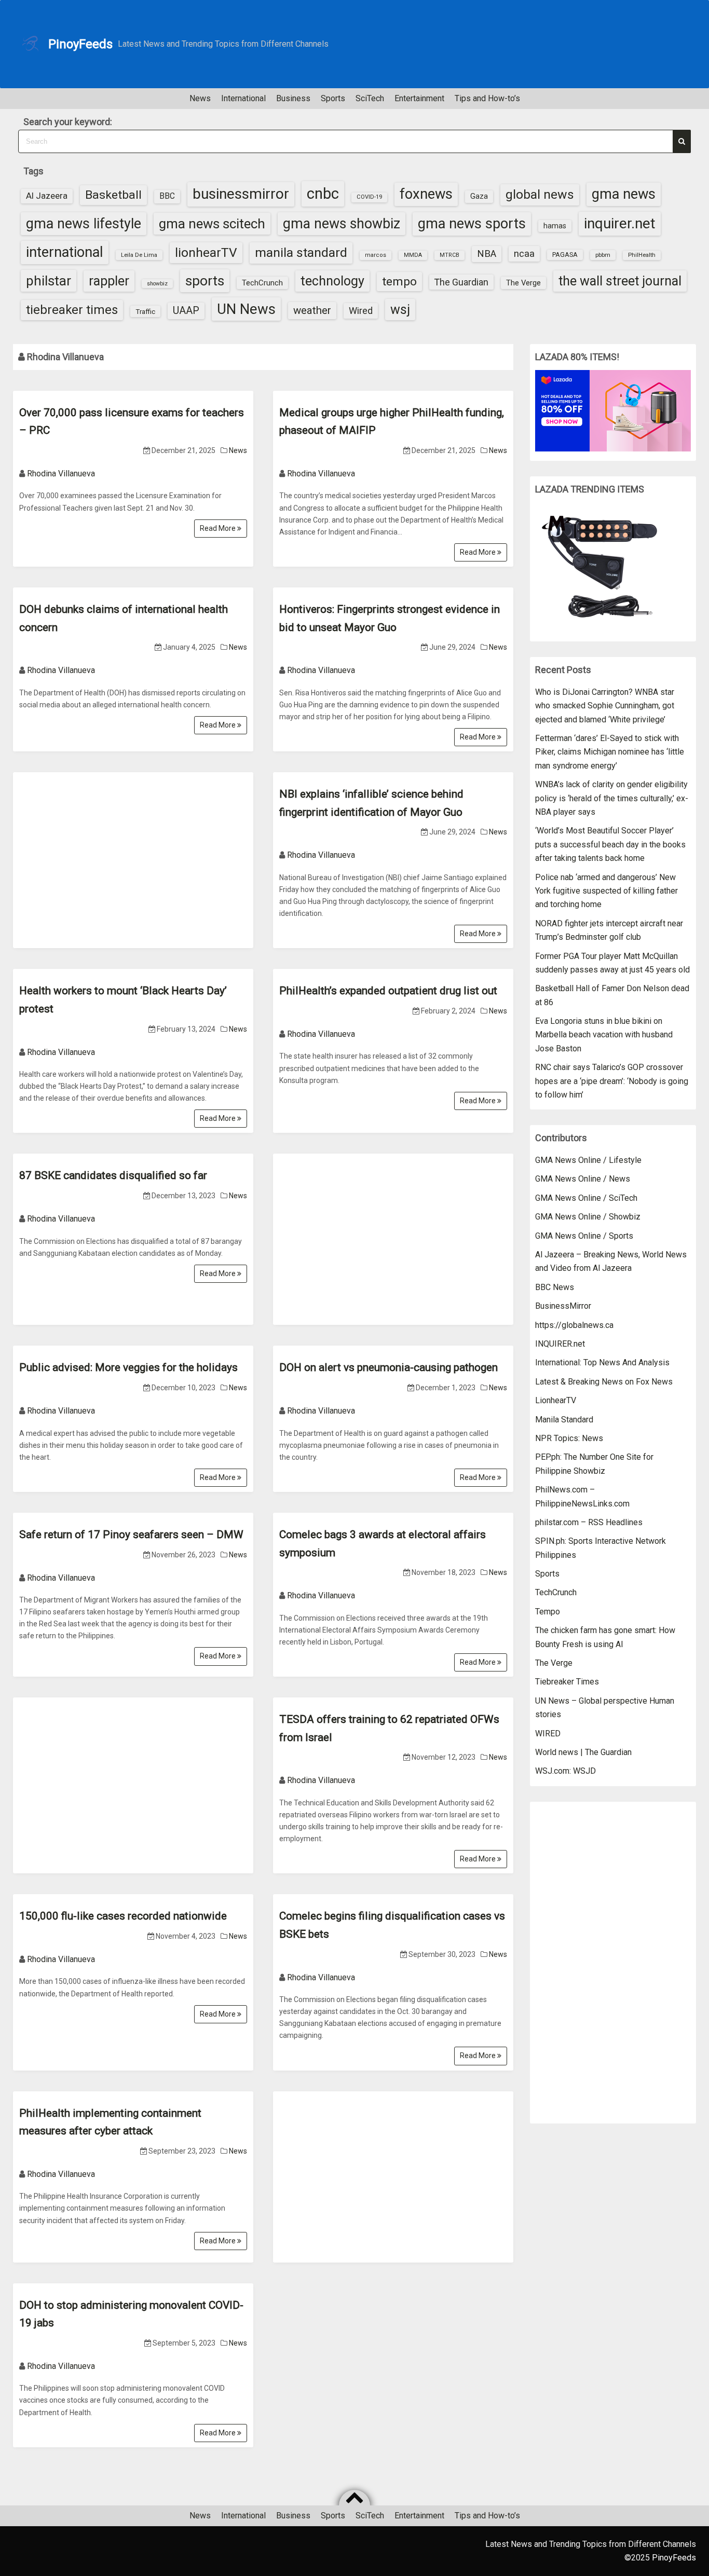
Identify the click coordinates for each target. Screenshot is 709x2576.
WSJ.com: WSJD (565, 1771)
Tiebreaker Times (567, 1682)
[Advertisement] (133, 850)
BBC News (555, 1287)
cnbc (323, 194)
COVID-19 (369, 197)
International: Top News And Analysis (602, 1362)
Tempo (548, 1612)
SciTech (370, 98)
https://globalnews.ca (574, 1325)
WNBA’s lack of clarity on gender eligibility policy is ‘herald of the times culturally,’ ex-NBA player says (612, 798)
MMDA (413, 255)
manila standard (301, 252)
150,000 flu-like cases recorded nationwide (123, 1916)
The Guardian (461, 282)
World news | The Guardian (583, 1752)
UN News (246, 309)
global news (540, 194)
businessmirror (241, 194)
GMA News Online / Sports (584, 1236)
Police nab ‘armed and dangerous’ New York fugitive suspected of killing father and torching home (606, 891)
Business (293, 98)
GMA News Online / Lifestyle (588, 1160)
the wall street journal (620, 281)
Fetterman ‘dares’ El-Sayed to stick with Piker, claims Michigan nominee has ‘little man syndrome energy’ (610, 752)
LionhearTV (556, 1400)
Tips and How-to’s (487, 98)
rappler (109, 281)
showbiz (157, 284)
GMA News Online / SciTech (586, 1198)
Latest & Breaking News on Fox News (604, 1382)
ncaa (524, 254)
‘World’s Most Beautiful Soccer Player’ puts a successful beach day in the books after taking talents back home (610, 844)
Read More (219, 528)
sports (205, 280)
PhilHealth (642, 255)
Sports (333, 98)
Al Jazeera (47, 196)
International (243, 98)
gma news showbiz (342, 224)
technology (332, 281)
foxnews (426, 194)
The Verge (523, 283)
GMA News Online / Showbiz (588, 1217)
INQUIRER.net (560, 1344)
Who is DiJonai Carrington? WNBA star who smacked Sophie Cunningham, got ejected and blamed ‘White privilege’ (605, 706)
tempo (399, 282)
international (65, 252)
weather (312, 310)
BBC (167, 196)
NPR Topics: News (569, 1438)
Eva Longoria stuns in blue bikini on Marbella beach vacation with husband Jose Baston (604, 1035)
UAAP (186, 311)
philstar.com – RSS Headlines (589, 1522)
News (200, 98)
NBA (487, 254)
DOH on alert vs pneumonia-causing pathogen (388, 1367)
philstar (49, 281)
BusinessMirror (563, 1306)
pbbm (603, 255)
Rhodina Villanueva (61, 474)
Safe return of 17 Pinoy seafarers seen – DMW (131, 1534)
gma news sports (472, 224)
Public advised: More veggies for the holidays (128, 1367)
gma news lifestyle (84, 224)
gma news (624, 194)
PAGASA (565, 255)
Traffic (145, 311)
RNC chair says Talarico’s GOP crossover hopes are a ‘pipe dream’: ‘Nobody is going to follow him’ (612, 1081)
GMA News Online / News (583, 1179)
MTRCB (449, 255)
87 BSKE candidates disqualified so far (113, 1175)
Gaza (479, 196)
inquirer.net (620, 223)
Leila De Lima (139, 255)
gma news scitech (212, 224)
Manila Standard (564, 1420)
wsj (400, 310)
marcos (376, 255)
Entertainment (419, 98)
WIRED (548, 1734)
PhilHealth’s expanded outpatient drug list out (388, 991)
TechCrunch (262, 283)
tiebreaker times (72, 310)
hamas (555, 226)
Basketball (113, 195)
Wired (361, 311)
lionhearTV (206, 252)
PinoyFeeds (80, 44)
